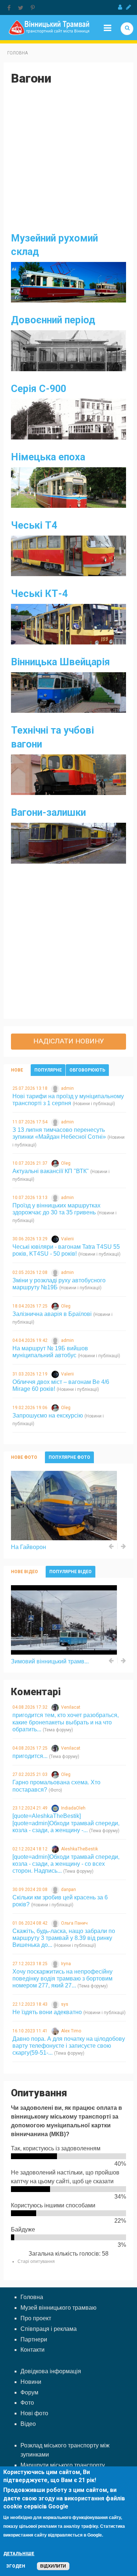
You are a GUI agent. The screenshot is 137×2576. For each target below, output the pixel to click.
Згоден (16, 2566)
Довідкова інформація (51, 2371)
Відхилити (53, 2566)
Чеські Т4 (34, 525)
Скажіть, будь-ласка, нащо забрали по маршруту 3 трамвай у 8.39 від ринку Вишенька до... (64, 1938)
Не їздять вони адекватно (47, 2012)
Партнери (34, 2339)
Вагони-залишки (48, 813)
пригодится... (30, 1756)
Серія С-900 (39, 389)
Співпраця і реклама (49, 2329)
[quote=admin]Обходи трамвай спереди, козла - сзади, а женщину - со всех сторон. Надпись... (66, 1864)
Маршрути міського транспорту (63, 2465)
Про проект (36, 2318)
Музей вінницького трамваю (58, 2308)
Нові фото (34, 2413)
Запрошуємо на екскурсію (48, 1416)
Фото (27, 2403)
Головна (18, 53)
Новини (31, 2382)
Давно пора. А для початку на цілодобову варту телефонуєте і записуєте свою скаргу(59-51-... (69, 2046)
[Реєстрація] (129, 7)
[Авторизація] (120, 7)
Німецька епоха (48, 457)
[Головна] (49, 27)
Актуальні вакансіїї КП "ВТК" (51, 1171)
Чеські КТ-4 (39, 594)
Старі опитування (36, 2261)
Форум (29, 2392)
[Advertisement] (68, 163)
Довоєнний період (53, 320)
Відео (28, 2424)
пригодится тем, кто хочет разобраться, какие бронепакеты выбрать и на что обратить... (66, 1722)
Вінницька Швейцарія (60, 662)
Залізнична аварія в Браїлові (52, 1314)
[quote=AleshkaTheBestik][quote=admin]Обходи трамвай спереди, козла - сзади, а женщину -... (66, 1823)
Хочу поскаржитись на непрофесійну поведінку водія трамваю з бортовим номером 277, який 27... (62, 1978)
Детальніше (19, 2554)
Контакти (33, 2350)
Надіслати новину (69, 1041)
